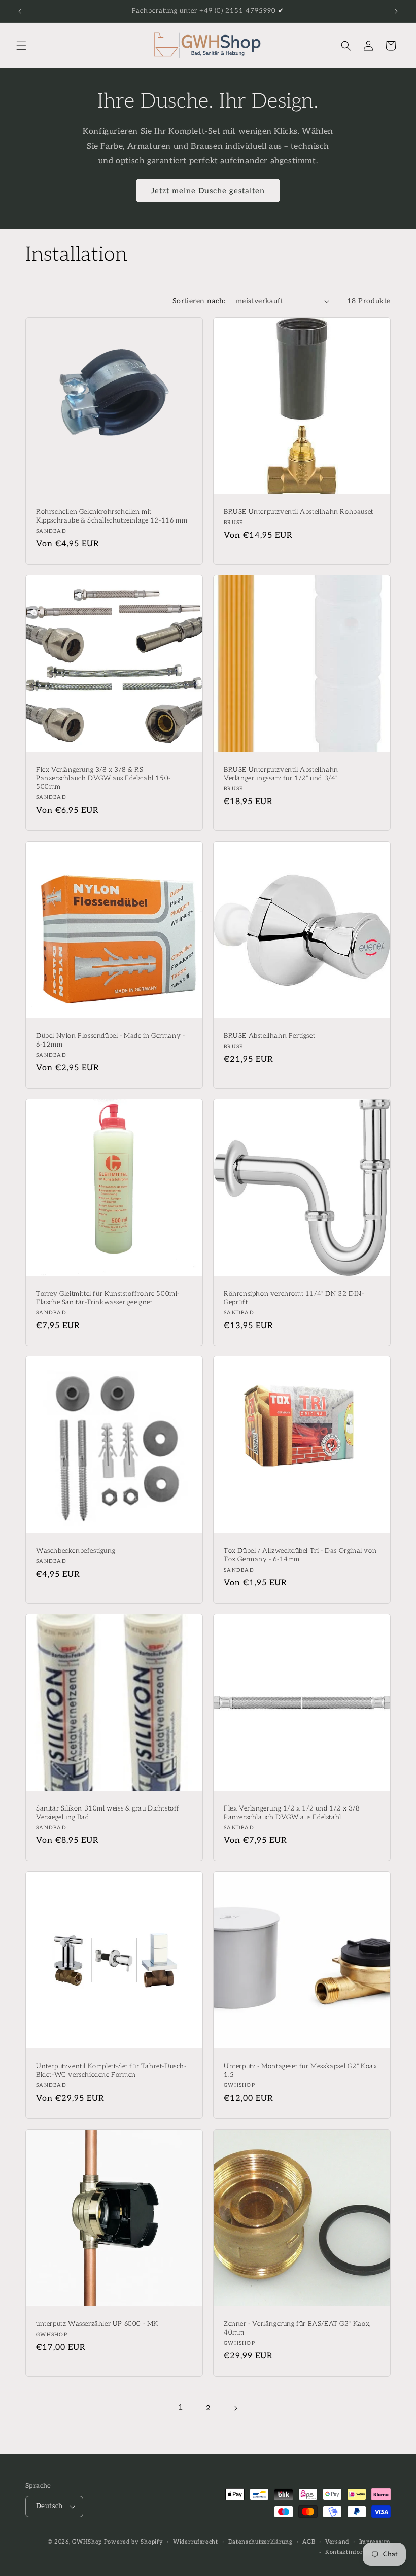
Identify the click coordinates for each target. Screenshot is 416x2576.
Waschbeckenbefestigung (76, 1551)
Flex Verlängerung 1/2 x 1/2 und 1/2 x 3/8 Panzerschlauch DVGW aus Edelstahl (292, 1813)
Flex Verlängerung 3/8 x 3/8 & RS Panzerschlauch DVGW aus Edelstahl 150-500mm (103, 778)
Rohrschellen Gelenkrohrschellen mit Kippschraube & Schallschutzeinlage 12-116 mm (112, 516)
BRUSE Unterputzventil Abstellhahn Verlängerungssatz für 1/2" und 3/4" (281, 774)
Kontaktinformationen (358, 2552)
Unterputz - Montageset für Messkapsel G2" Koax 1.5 (301, 2070)
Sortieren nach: (199, 301)
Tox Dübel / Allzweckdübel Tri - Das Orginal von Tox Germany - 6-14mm (300, 1555)
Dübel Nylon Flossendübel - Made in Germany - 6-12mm (110, 1040)
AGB (309, 2542)
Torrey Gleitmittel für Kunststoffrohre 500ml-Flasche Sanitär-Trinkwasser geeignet (108, 1298)
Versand (337, 2542)
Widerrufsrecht (196, 2542)
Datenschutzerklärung (261, 2542)
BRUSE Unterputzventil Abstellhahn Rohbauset (299, 512)
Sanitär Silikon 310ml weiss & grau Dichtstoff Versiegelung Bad (108, 1813)
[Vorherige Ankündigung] (20, 11)
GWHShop (87, 2542)
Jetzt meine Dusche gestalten (208, 191)
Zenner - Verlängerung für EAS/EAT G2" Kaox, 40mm (298, 2328)
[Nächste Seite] (235, 2408)
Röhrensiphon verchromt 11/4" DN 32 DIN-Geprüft (294, 1298)
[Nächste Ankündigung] (396, 11)
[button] (21, 46)
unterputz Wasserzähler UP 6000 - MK (97, 2324)
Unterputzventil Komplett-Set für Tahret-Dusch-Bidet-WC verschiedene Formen (111, 2070)
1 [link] (181, 2407)
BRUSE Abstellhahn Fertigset (269, 1036)
